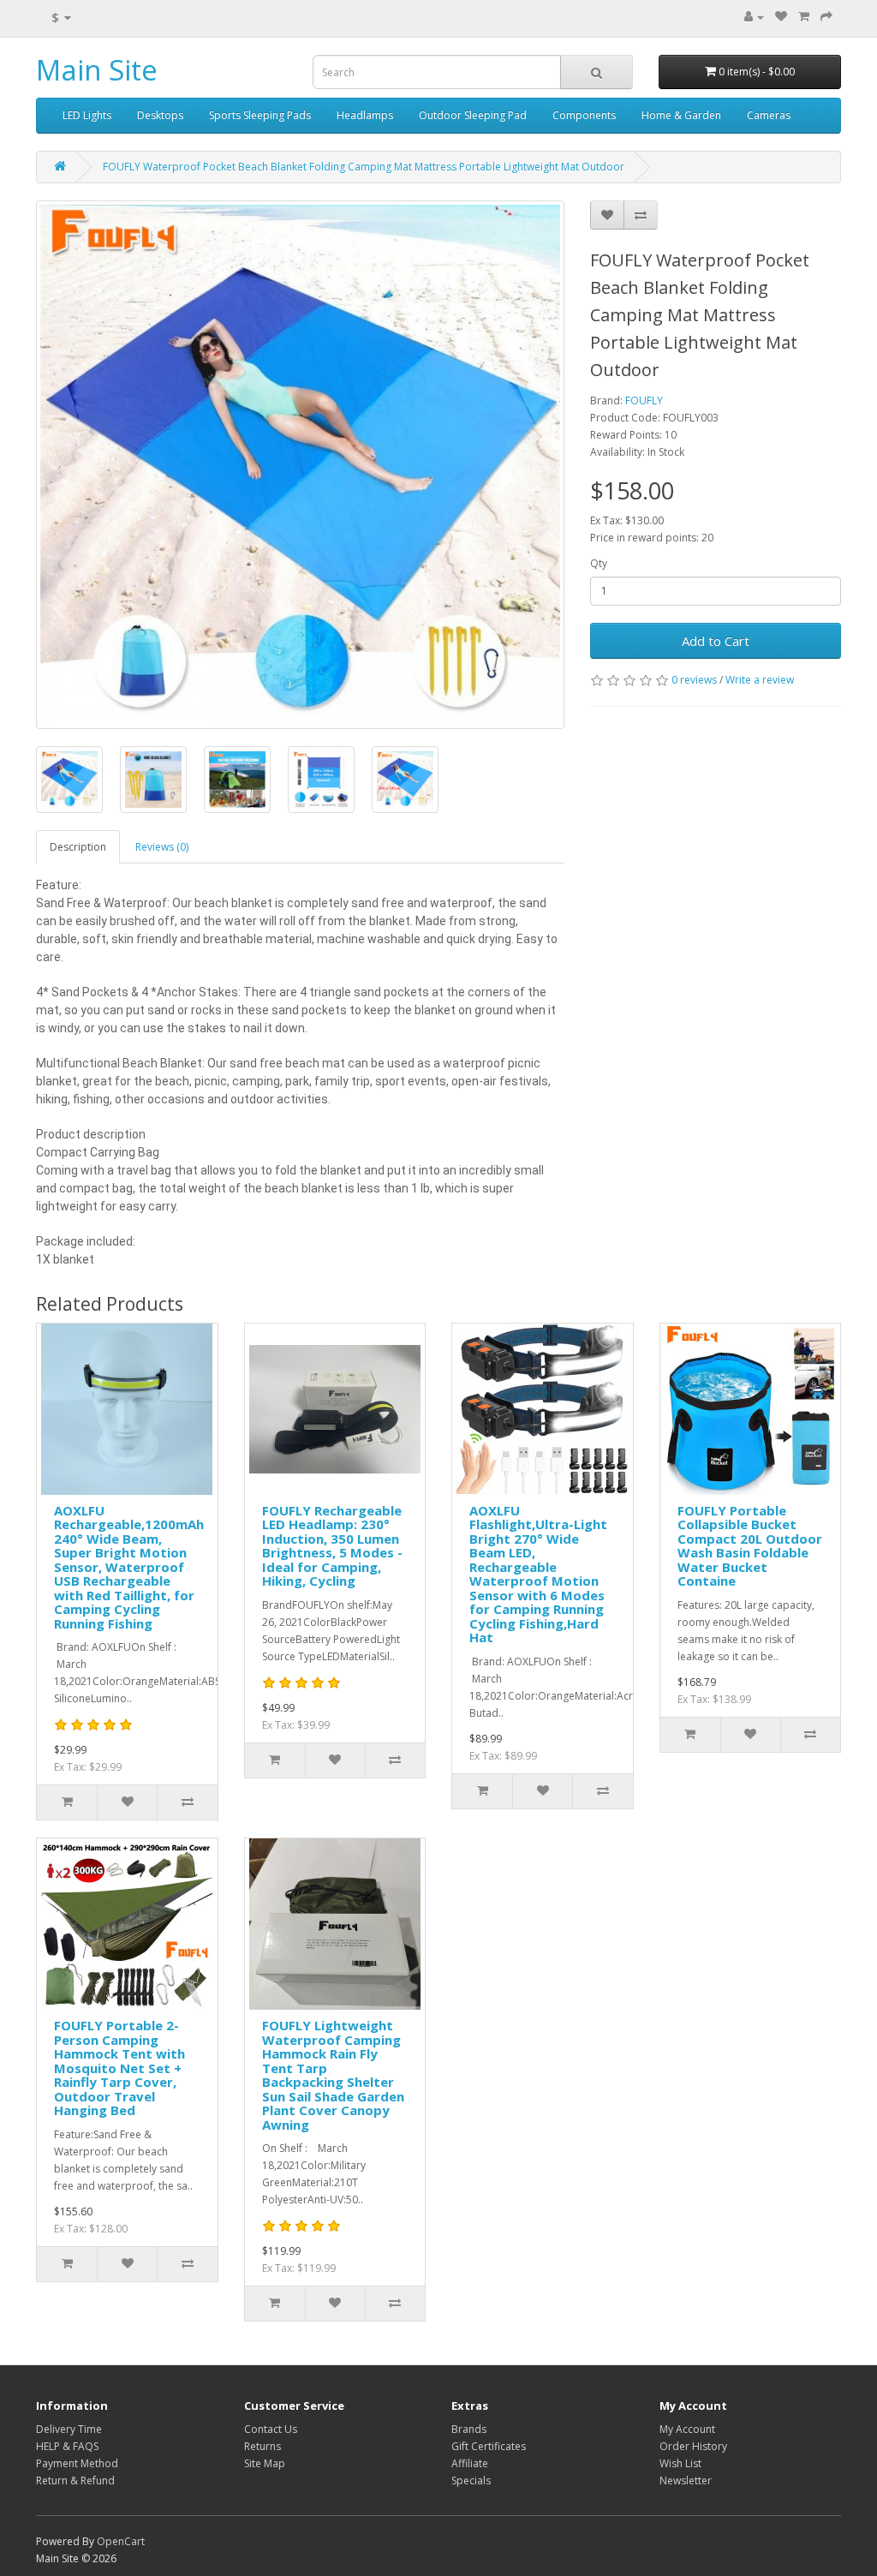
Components (584, 115)
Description (78, 847)
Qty (599, 563)
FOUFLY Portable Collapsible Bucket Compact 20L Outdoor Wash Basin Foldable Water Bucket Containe (750, 1546)
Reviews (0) (162, 847)
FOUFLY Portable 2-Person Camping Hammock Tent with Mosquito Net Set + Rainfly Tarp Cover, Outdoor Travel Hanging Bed (119, 2068)
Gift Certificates (489, 2446)
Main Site (97, 70)
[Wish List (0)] (781, 17)
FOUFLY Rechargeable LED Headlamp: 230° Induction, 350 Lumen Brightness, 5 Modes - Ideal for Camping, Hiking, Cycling (332, 1546)
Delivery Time (69, 2429)
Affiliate (470, 2463)
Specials (471, 2480)
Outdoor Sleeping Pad (473, 115)
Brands (469, 2429)
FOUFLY (644, 400)
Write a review (760, 680)
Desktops (160, 115)
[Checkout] (826, 17)
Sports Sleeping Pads (260, 115)
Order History (693, 2446)
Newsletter (686, 2480)
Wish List (680, 2463)
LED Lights (87, 115)
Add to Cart (716, 641)
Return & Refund (75, 2480)
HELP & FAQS (67, 2446)
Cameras (769, 115)
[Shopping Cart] (804, 17)
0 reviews (694, 680)
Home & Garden (681, 115)
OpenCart (121, 2541)
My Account (687, 2429)
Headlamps (365, 115)
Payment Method (77, 2463)
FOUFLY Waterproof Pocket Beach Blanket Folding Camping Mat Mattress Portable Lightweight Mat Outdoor (364, 167)
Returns (263, 2446)
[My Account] (754, 17)
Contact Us (271, 2429)
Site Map (265, 2463)
